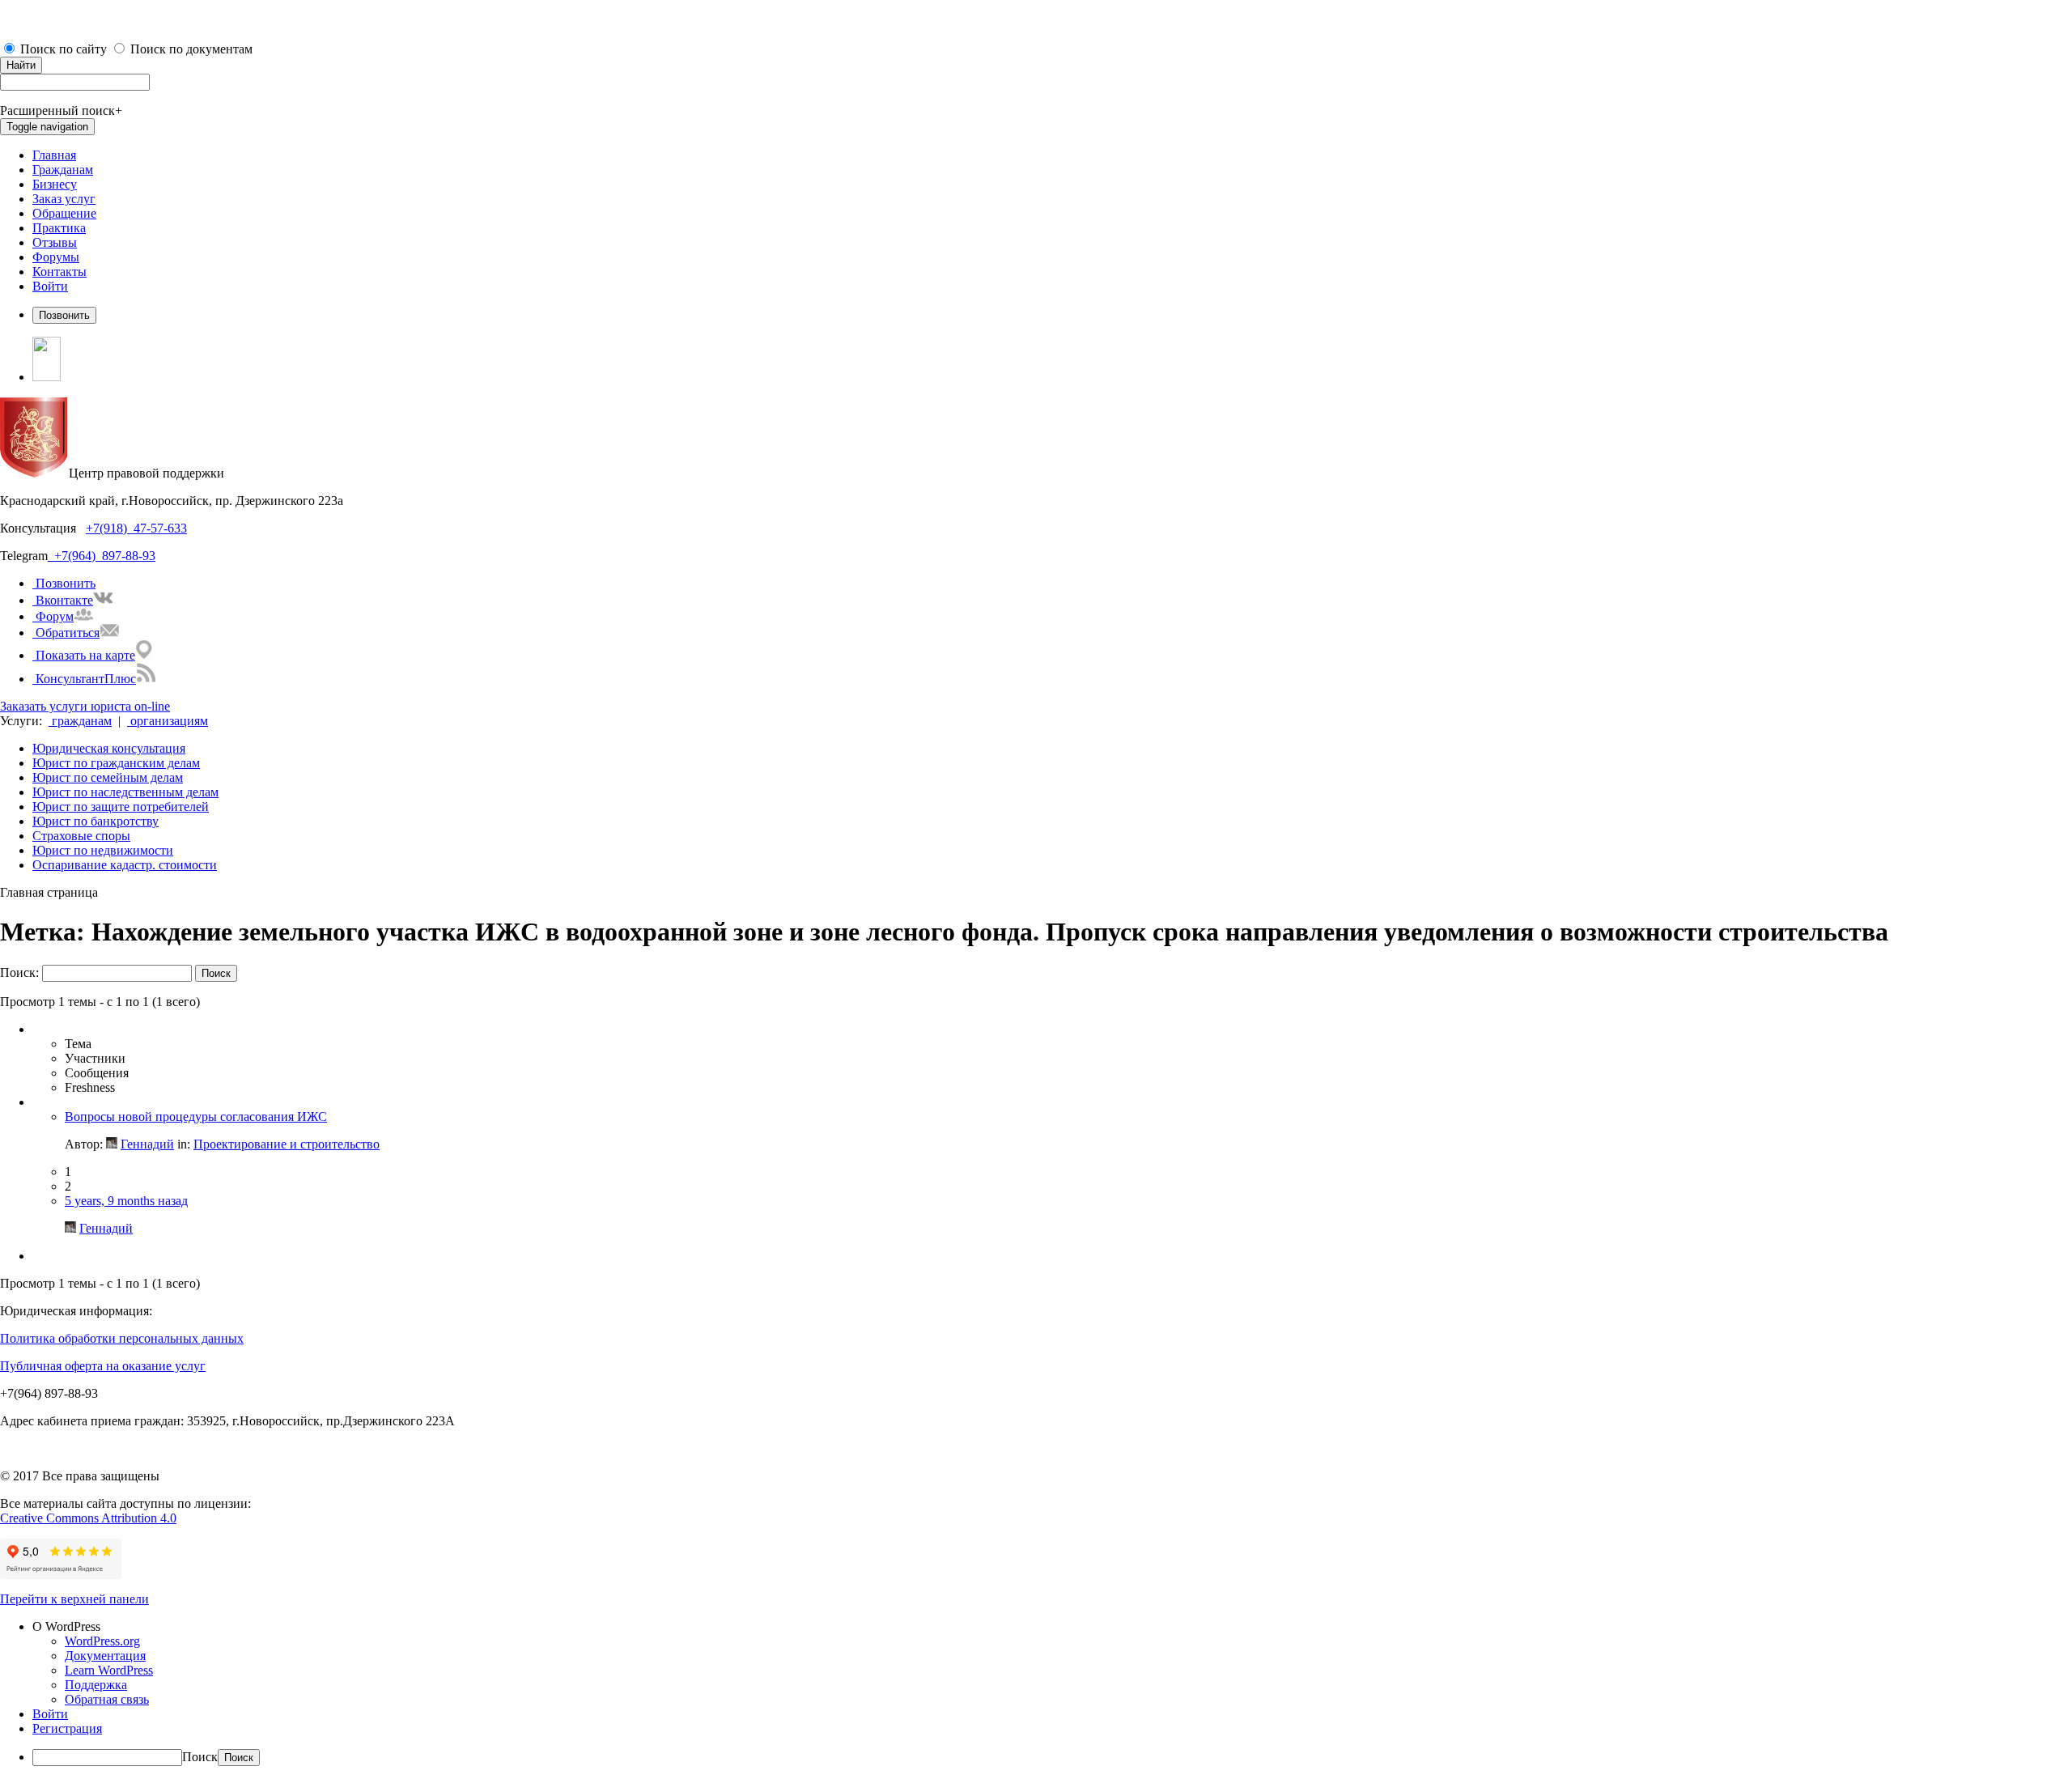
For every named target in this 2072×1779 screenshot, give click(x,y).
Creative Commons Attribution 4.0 (88, 1518)
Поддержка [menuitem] (96, 1685)
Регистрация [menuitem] (67, 1728)
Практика (59, 228)
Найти (21, 65)
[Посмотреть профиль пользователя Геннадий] (112, 1144)
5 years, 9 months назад (126, 1201)
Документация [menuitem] (105, 1656)
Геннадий (147, 1144)
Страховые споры (81, 836)
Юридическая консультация (109, 748)
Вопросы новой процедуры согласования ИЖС (196, 1117)
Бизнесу (55, 184)
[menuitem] (1052, 1627)
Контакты (59, 272)
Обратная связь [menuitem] (107, 1699)
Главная (54, 155)
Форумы (56, 257)
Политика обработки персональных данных (122, 1338)
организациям (168, 721)
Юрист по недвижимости (103, 850)
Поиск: (19, 972)
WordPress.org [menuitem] (102, 1641)
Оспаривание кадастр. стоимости (125, 865)
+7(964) (72, 556)
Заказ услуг (64, 199)
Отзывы (55, 242)
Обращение (64, 213)
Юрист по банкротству (96, 821)
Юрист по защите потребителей (121, 807)
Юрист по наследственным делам (125, 792)
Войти (50, 286)
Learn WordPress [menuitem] (109, 1670)
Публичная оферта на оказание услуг (103, 1366)
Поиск (200, 1757)
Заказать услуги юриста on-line (85, 706)
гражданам (80, 721)
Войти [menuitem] (50, 1714)
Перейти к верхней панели (74, 1599)
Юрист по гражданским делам (116, 763)
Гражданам (63, 170)
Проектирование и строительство (287, 1144)
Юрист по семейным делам (108, 777)
